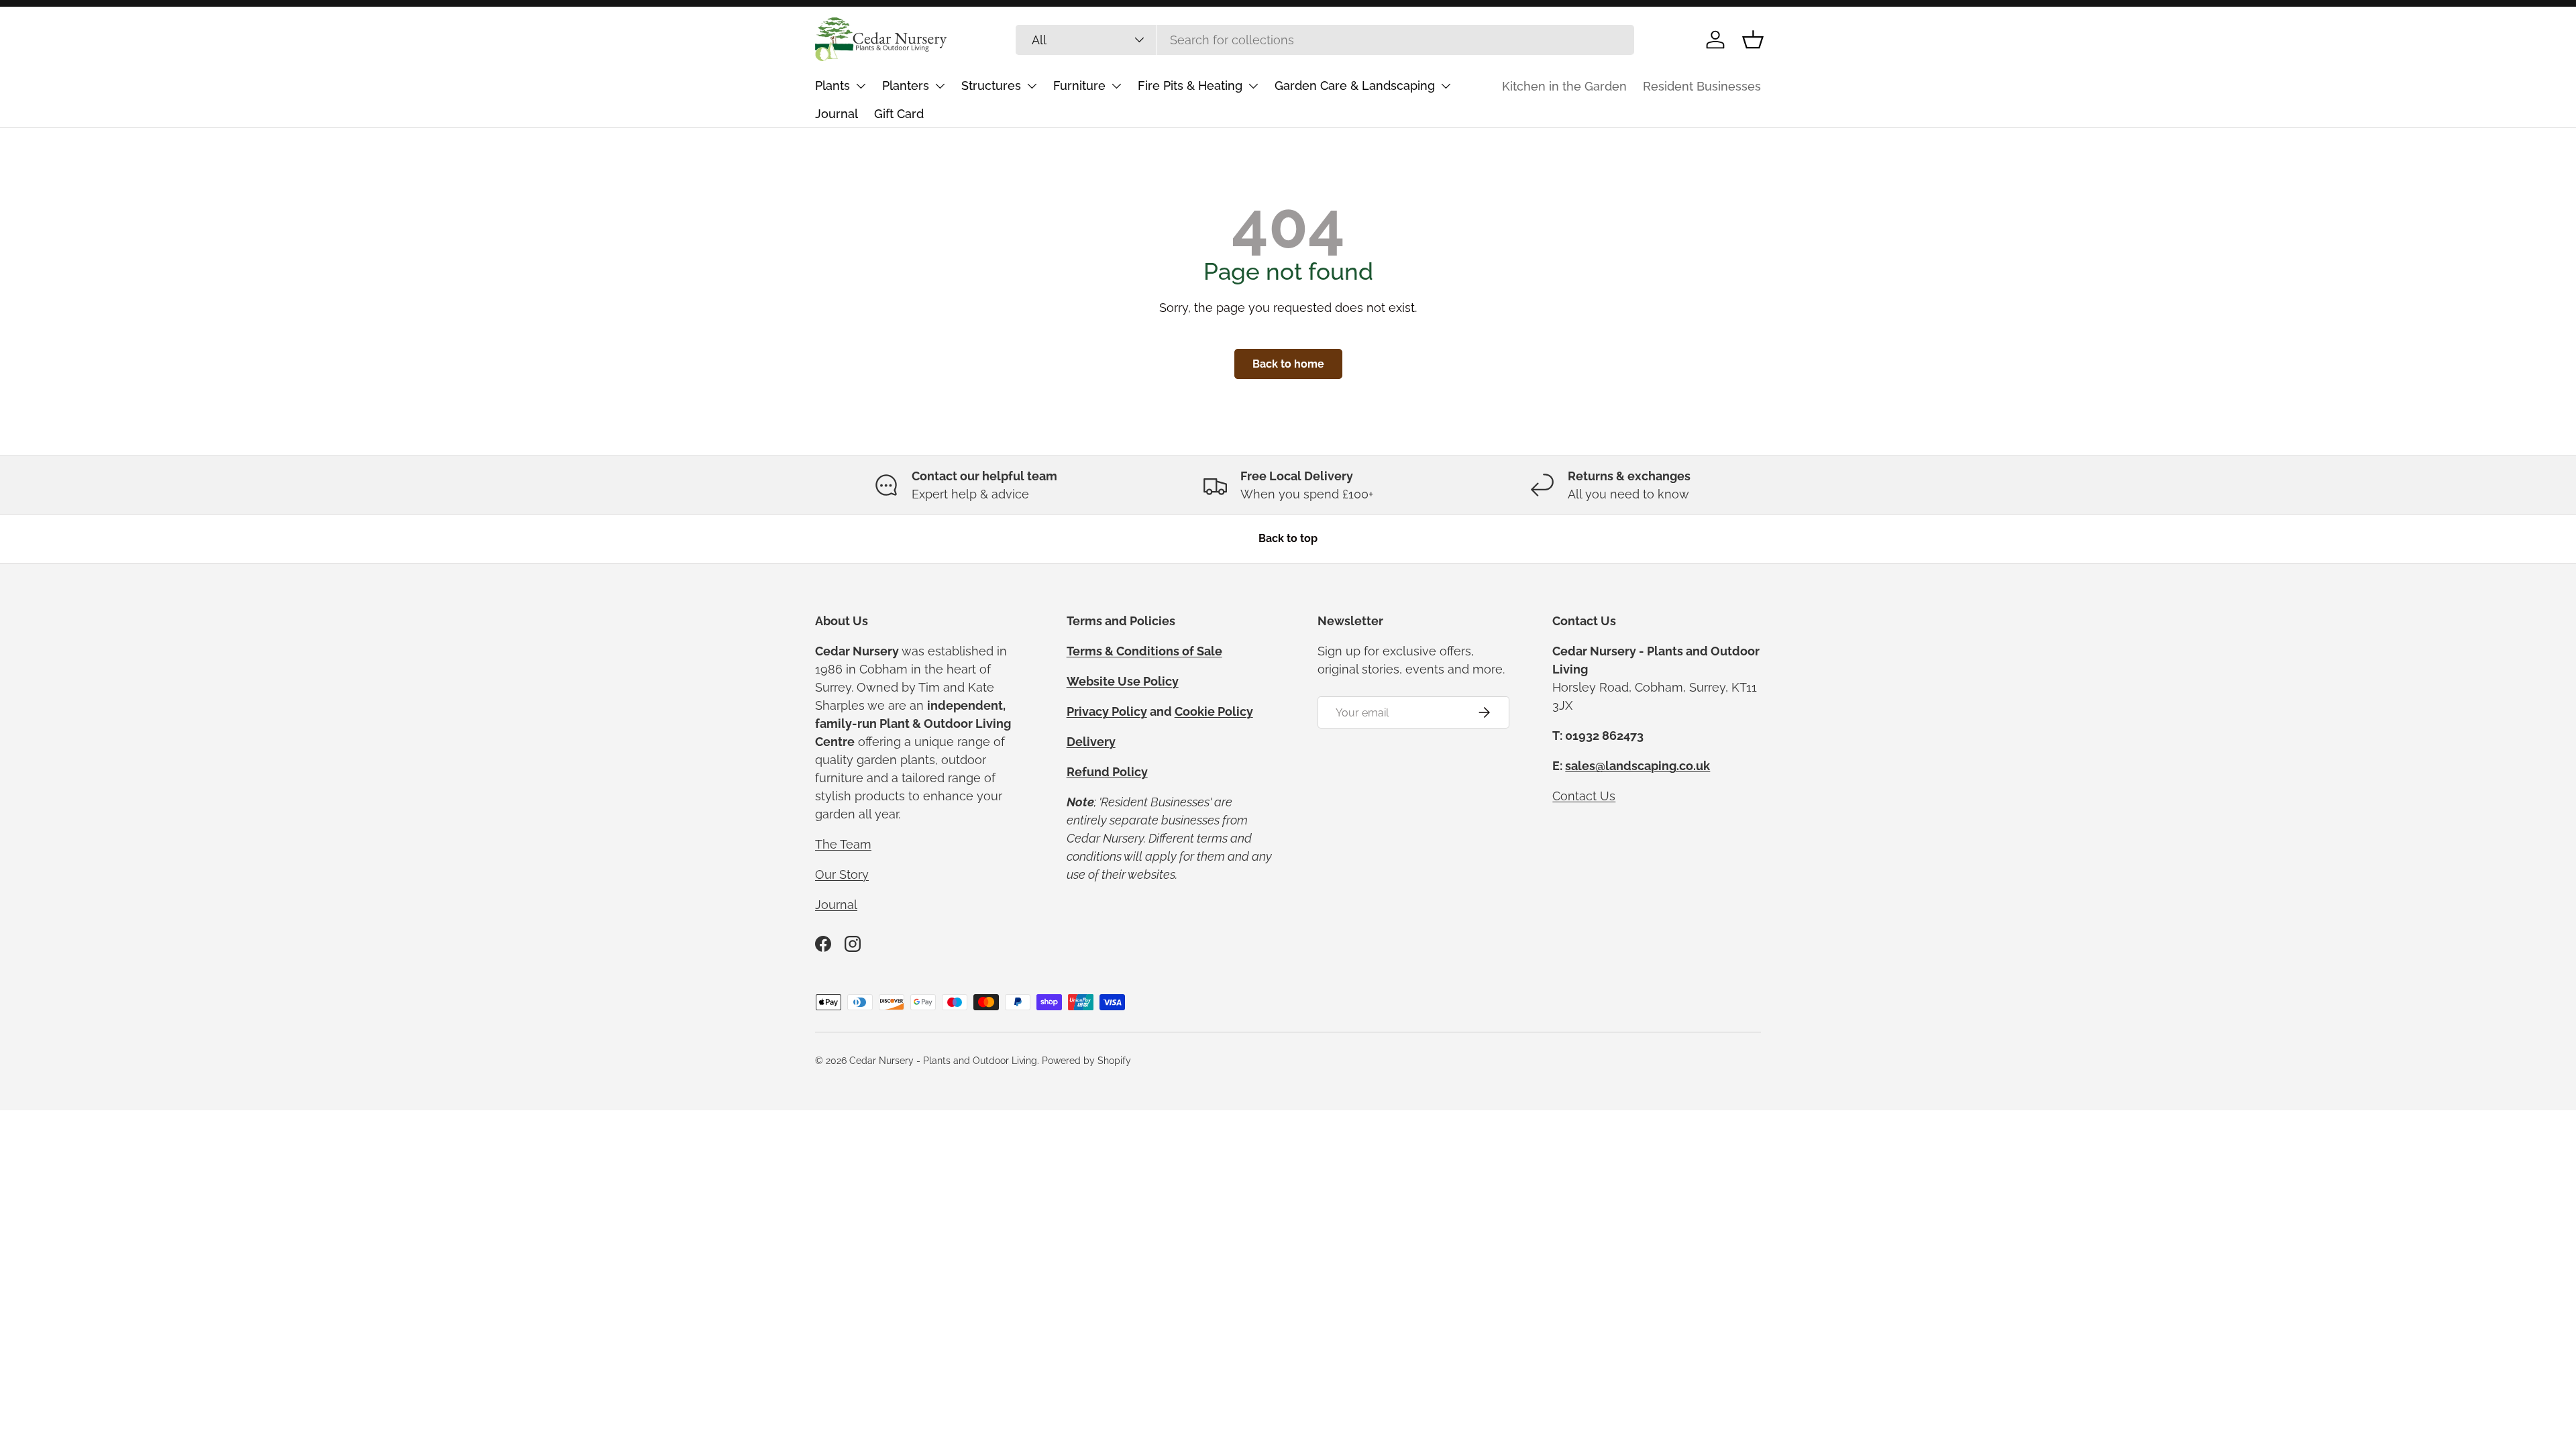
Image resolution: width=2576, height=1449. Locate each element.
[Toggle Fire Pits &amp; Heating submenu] (1253, 86)
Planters (906, 86)
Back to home (1288, 364)
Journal (837, 114)
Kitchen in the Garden (1564, 86)
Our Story (842, 874)
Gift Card (899, 114)
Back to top (1288, 538)
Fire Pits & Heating (1190, 86)
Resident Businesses (1702, 86)
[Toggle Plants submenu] (861, 86)
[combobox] (1325, 40)
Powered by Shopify (1086, 1061)
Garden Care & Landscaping (1355, 86)
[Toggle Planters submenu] (940, 86)
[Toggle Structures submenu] (1032, 86)
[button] (1753, 40)
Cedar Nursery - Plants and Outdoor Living (943, 1061)
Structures (991, 86)
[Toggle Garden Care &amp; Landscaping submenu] (1446, 86)
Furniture (1079, 86)
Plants (833, 86)
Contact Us (1584, 796)
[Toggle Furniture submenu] (1116, 86)
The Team (843, 844)
